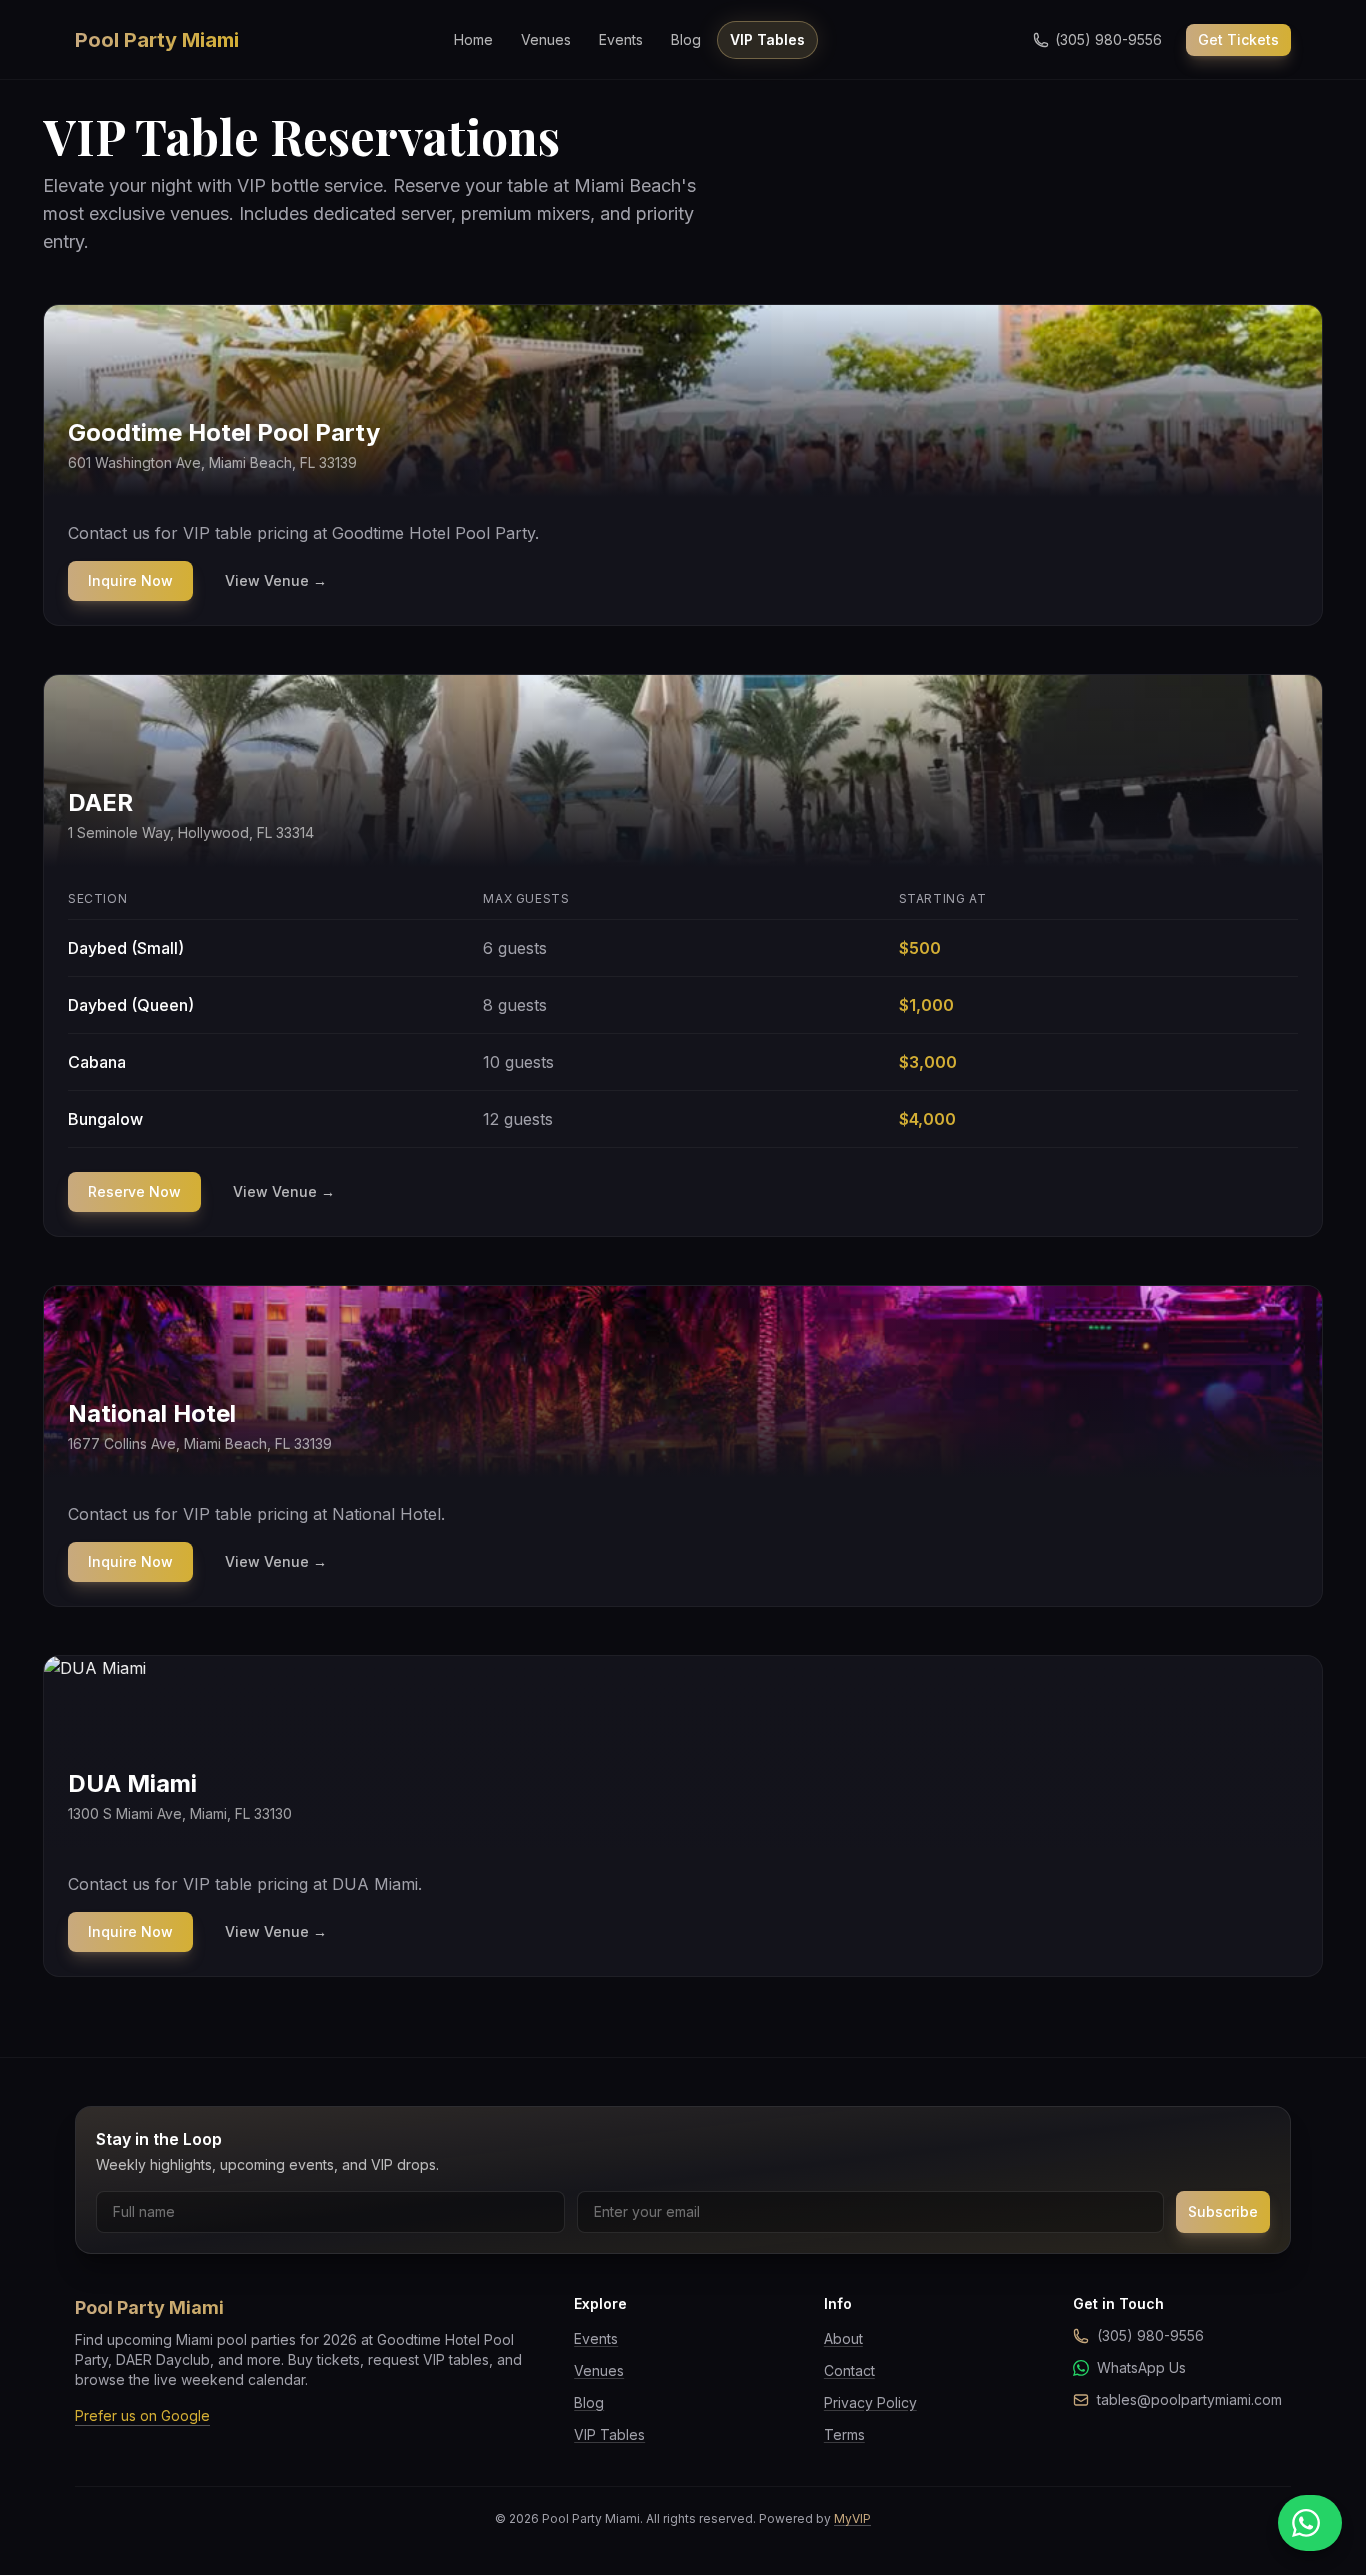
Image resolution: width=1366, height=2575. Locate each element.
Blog (686, 39)
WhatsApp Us (1141, 2367)
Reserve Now (134, 1191)
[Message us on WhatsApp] (1310, 2523)
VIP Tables (767, 39)
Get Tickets (1238, 39)
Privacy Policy (870, 2402)
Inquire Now (130, 580)
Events (621, 39)
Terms (844, 2434)
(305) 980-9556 (1150, 2335)
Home (473, 39)
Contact (849, 2370)
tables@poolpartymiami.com (1189, 2399)
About (843, 2338)
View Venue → (276, 580)
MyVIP (852, 2518)
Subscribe (1223, 2211)
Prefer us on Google (142, 2415)
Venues (546, 39)
